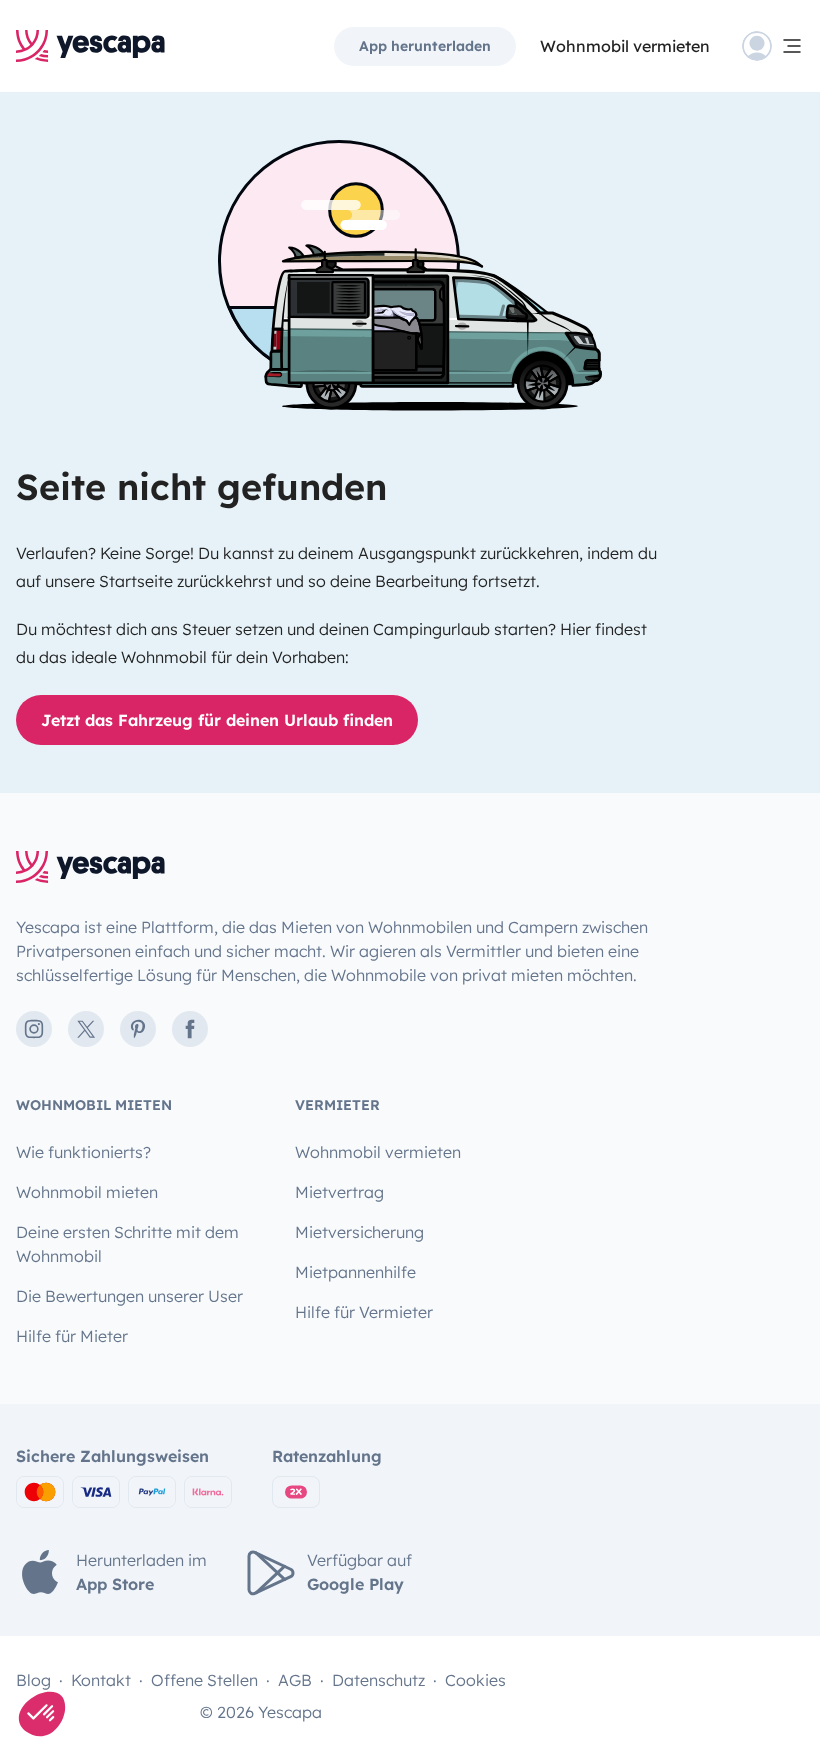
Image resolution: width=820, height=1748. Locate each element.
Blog (33, 1680)
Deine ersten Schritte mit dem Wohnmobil (127, 1244)
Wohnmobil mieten (87, 1192)
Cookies (475, 1680)
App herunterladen (425, 46)
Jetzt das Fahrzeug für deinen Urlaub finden (217, 720)
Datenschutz (378, 1680)
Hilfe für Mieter (72, 1336)
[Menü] (773, 46)
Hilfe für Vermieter (364, 1312)
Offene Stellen (204, 1680)
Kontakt (101, 1680)
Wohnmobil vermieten (625, 46)
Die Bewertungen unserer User (129, 1296)
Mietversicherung (359, 1232)
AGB (295, 1680)
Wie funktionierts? (83, 1152)
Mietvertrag (339, 1192)
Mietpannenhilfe (355, 1272)
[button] (42, 1714)
